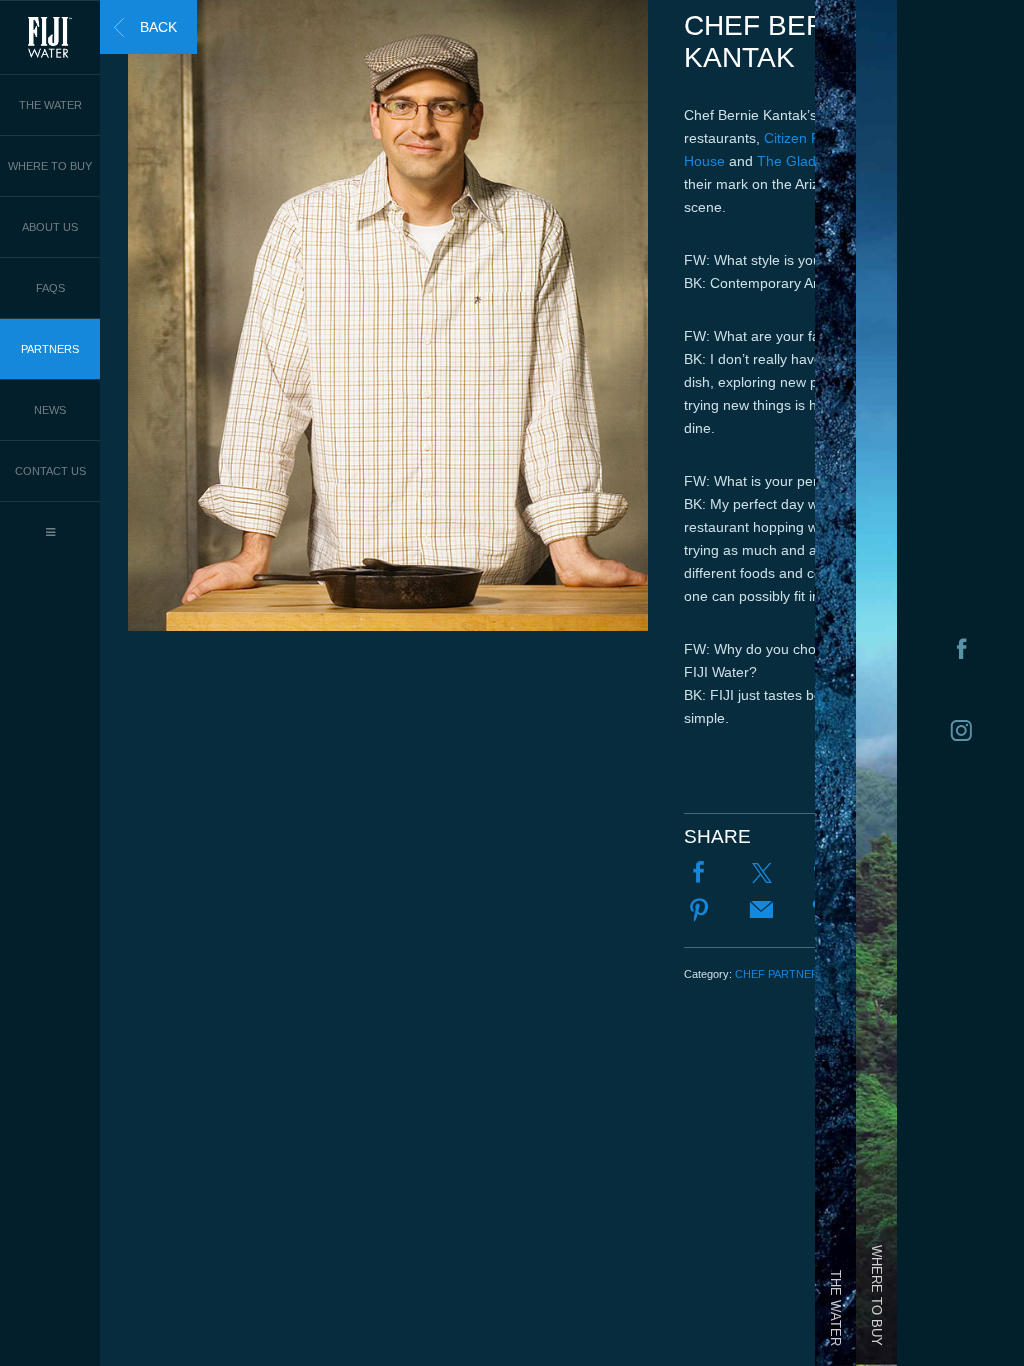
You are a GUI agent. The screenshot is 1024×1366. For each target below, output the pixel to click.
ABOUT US (50, 227)
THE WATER (50, 105)
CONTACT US (50, 471)
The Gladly (791, 161)
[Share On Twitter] (762, 874)
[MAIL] (762, 912)
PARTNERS (50, 349)
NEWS (50, 410)
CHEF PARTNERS (780, 974)
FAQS (50, 288)
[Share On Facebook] (699, 874)
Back (158, 27)
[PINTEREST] (699, 912)
